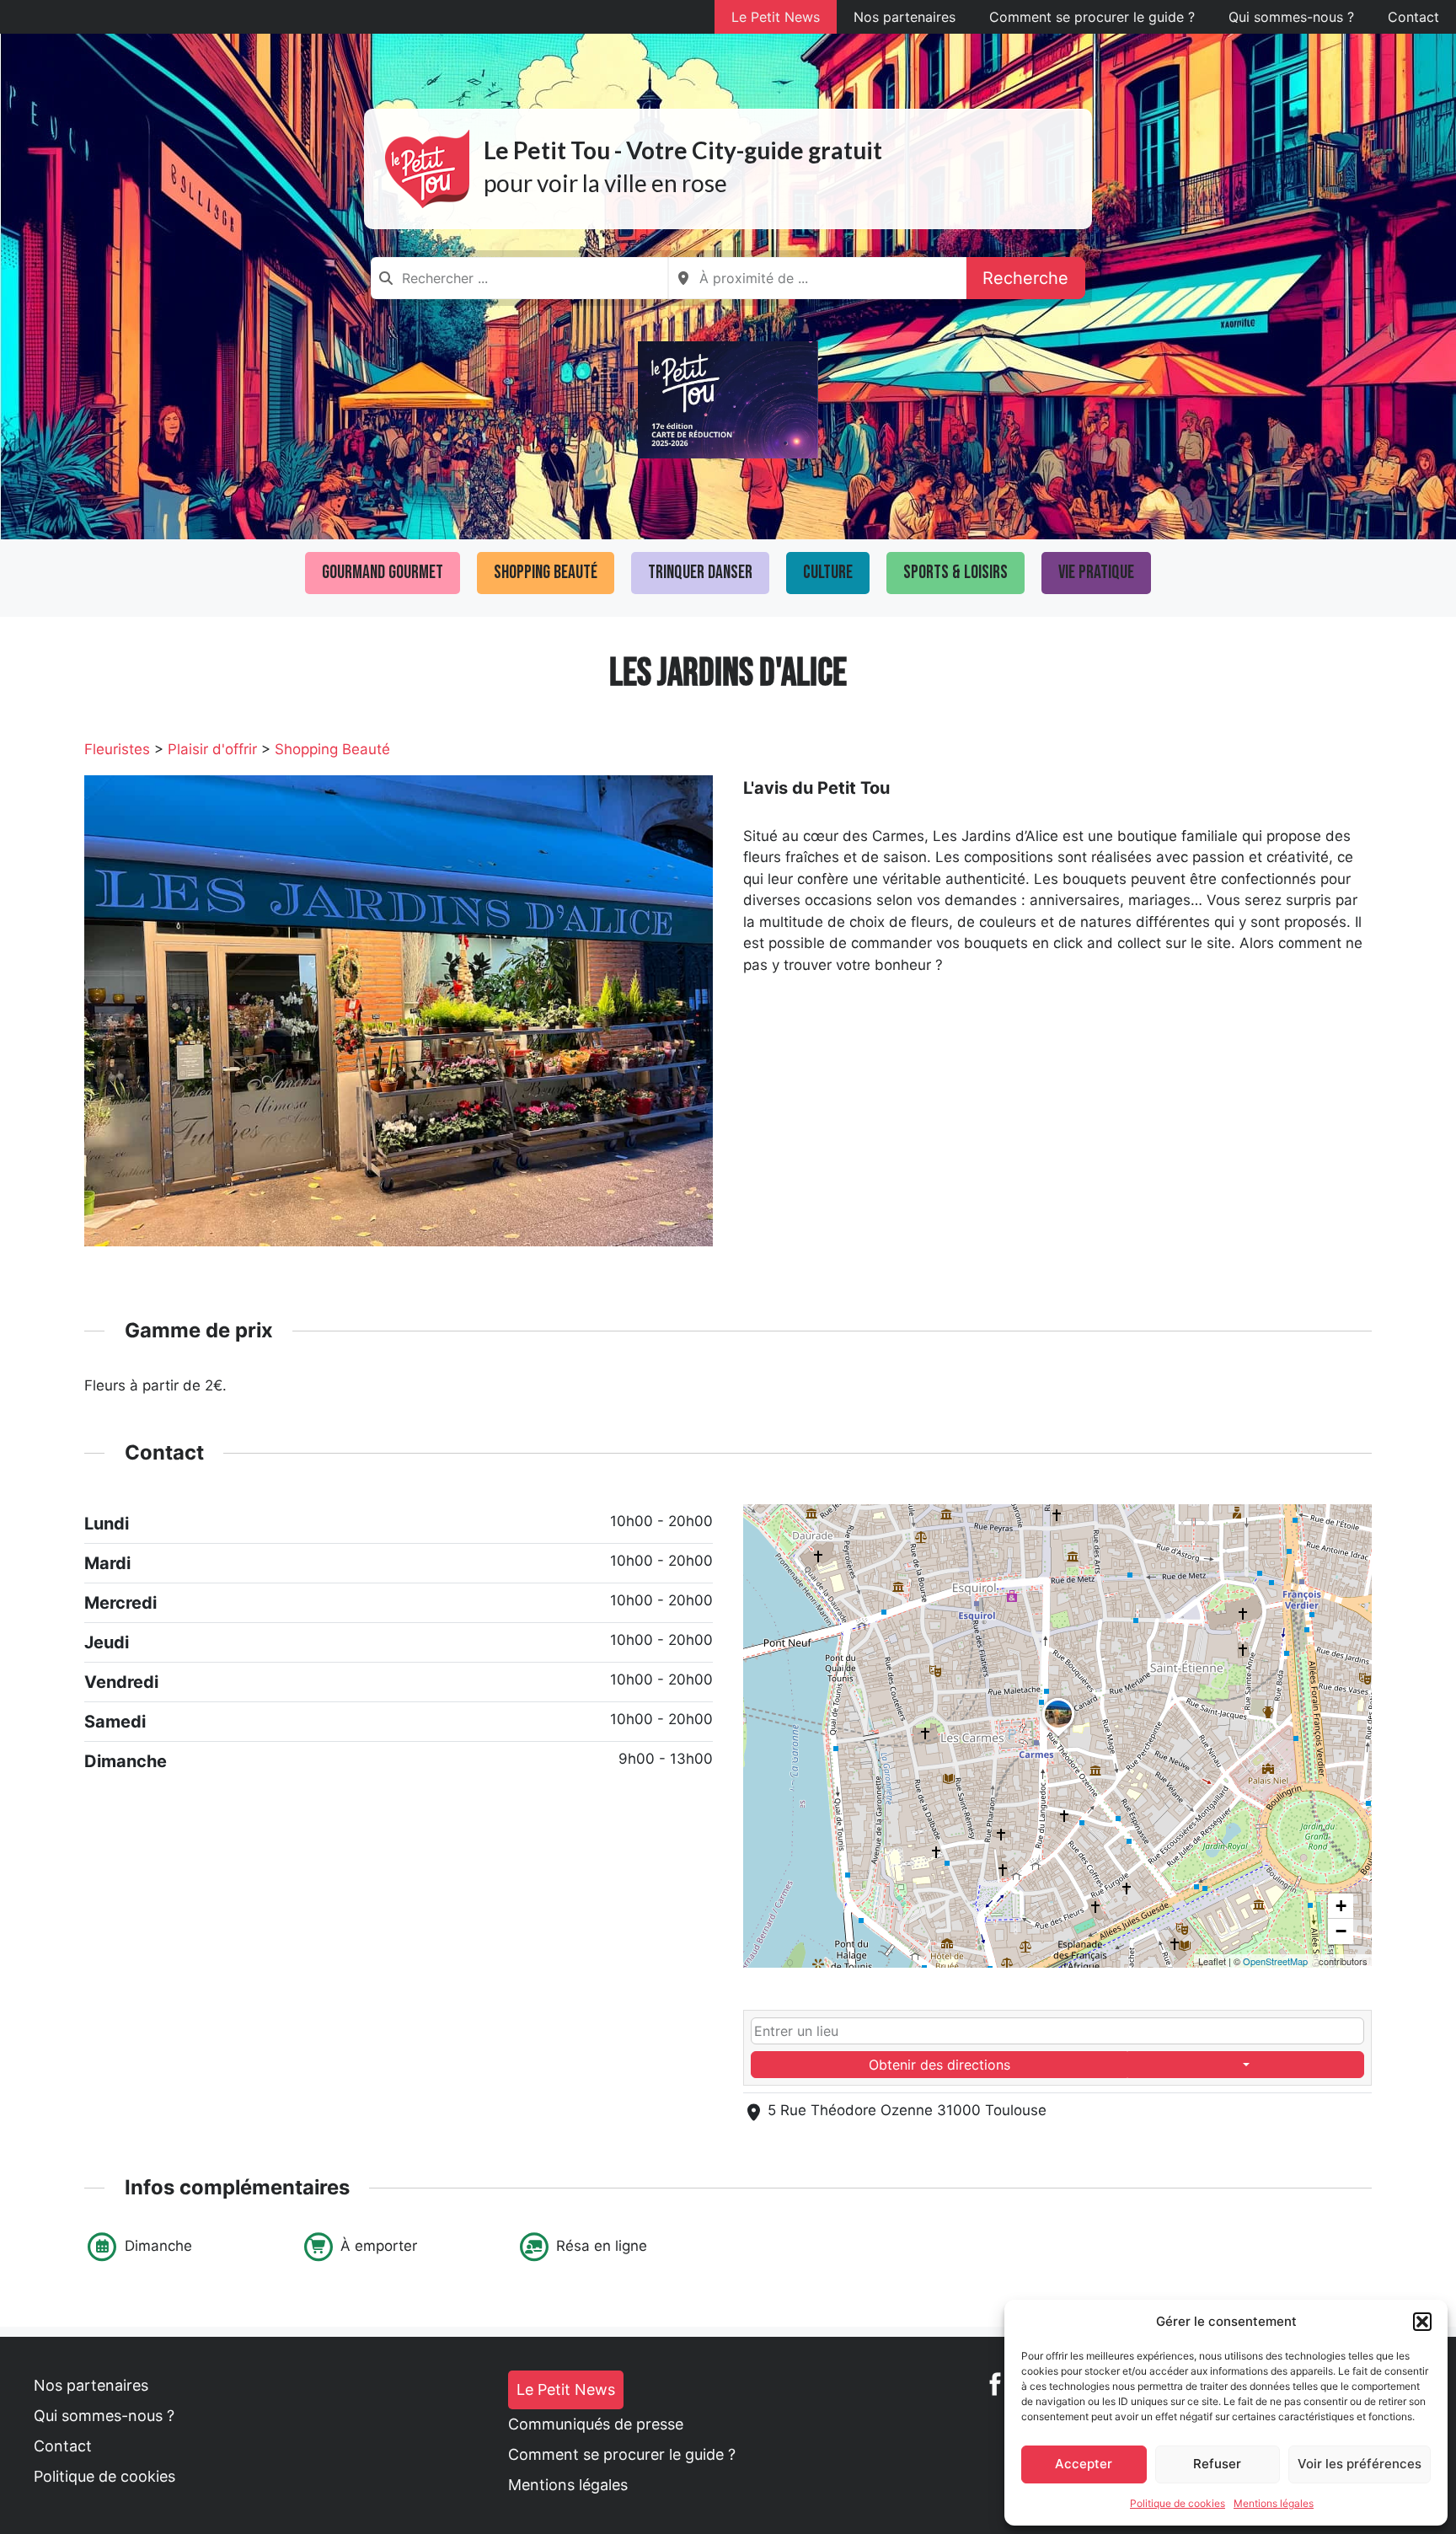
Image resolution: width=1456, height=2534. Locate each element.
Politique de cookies (1178, 2503)
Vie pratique (1096, 573)
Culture (828, 573)
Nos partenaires (905, 17)
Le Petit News (776, 17)
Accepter (1084, 2464)
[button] (1422, 2322)
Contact (1413, 17)
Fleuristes (117, 749)
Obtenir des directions (939, 2065)
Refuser (1217, 2464)
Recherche (1025, 278)
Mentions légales (1274, 2503)
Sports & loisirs (955, 573)
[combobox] (519, 278)
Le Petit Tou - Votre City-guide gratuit (683, 150)
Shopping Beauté (546, 573)
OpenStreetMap (1275, 1961)
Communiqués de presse (596, 2424)
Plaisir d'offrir (212, 749)
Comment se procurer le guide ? (1092, 17)
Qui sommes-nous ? (1291, 17)
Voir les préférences (1360, 2464)
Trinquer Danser (700, 573)
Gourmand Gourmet (383, 573)
